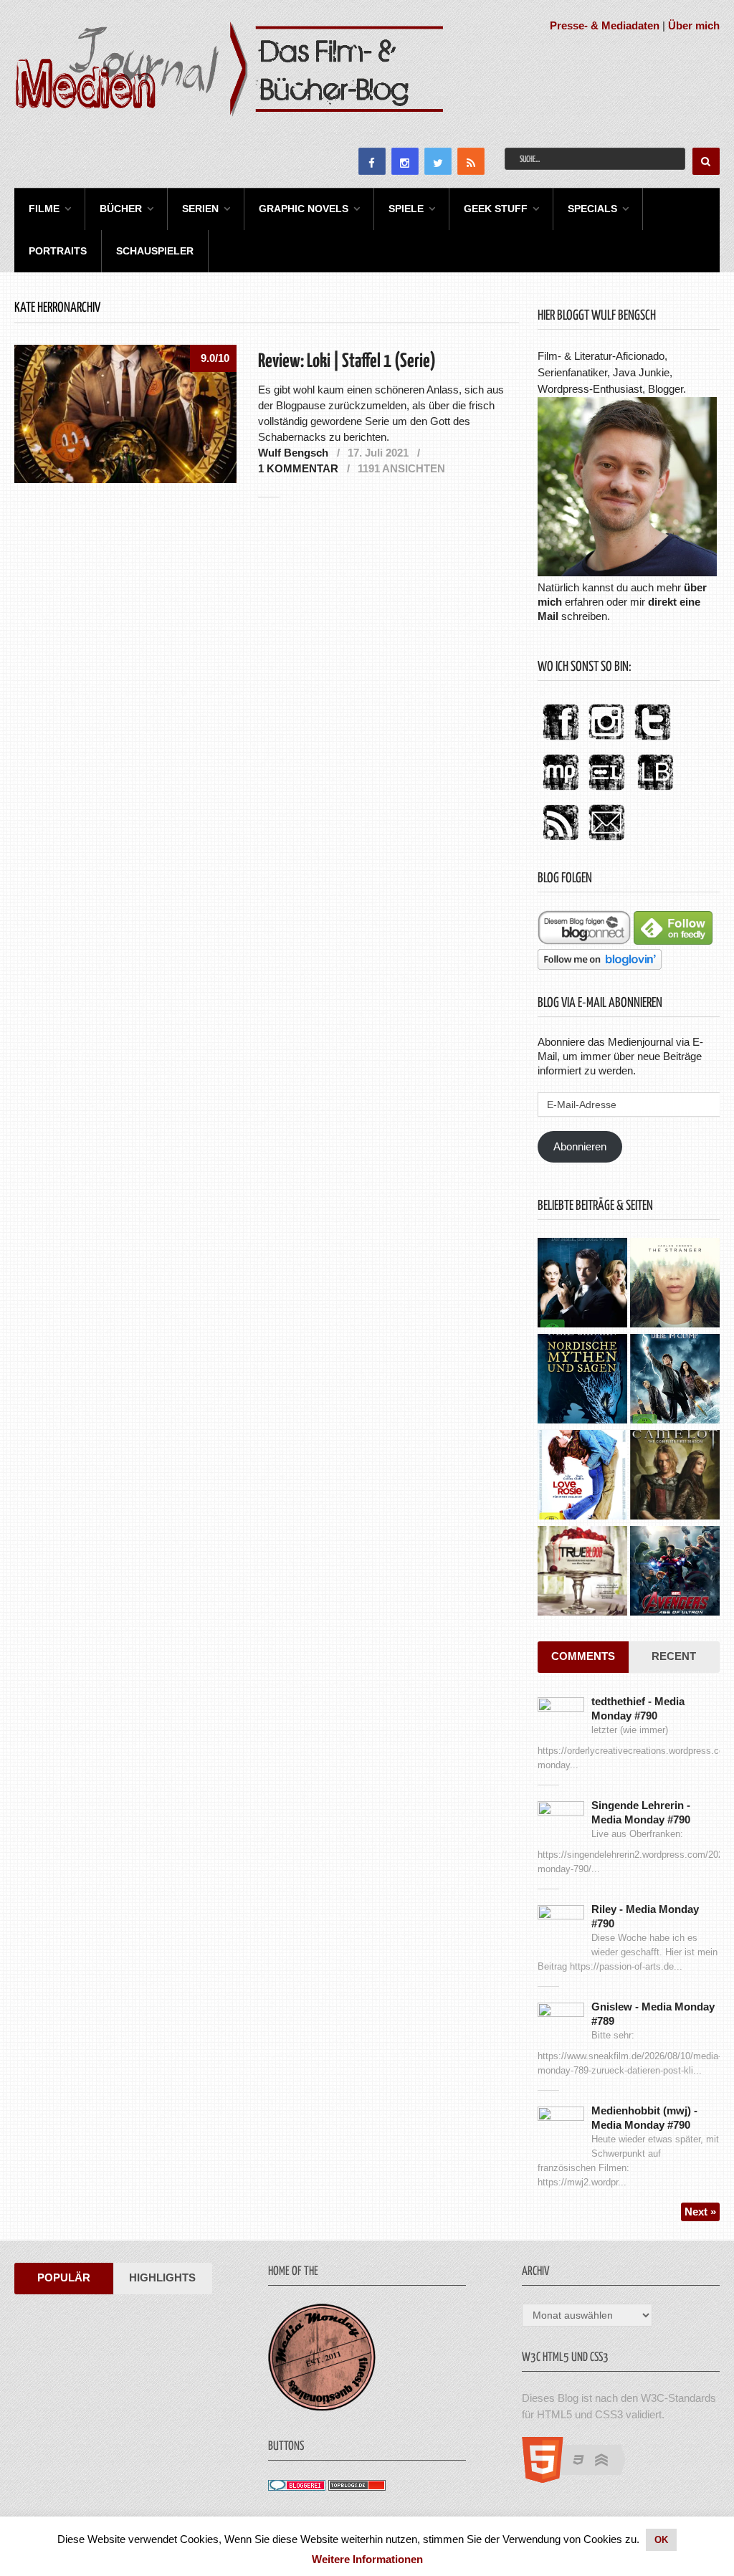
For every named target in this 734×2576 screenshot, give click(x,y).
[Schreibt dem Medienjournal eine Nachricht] (606, 841)
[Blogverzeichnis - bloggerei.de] (297, 2487)
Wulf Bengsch (293, 453)
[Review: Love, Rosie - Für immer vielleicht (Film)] (582, 1477)
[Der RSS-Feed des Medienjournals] (561, 841)
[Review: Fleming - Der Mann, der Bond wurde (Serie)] (582, 1284)
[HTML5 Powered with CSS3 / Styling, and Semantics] (581, 2479)
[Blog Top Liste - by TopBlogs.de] (357, 2487)
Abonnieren (580, 1146)
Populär (64, 2277)
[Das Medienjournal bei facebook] (561, 741)
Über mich (694, 25)
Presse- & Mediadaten (605, 25)
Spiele (406, 209)
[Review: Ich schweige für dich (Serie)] (675, 1284)
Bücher (121, 209)
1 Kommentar (298, 468)
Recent (674, 1656)
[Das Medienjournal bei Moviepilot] (561, 791)
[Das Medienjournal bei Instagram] (606, 741)
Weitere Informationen (367, 2559)
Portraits (58, 251)
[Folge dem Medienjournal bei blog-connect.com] (584, 941)
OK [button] (661, 2540)
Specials (592, 209)
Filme (44, 209)
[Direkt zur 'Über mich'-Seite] (627, 572)
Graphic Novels (304, 209)
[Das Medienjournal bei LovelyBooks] (655, 791)
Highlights (162, 2277)
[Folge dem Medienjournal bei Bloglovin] (600, 966)
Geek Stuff (496, 209)
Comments (583, 1656)
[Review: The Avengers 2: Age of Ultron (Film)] (675, 1573)
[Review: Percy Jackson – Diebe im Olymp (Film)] (675, 1380)
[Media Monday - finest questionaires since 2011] (322, 2407)
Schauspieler (155, 251)
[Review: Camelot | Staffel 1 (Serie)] (675, 1477)
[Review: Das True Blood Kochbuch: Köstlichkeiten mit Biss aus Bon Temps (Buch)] (582, 1573)
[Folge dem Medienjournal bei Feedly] (673, 941)
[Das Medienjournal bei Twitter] (652, 741)
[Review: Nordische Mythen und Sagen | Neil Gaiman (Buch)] (582, 1380)
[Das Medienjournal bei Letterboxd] (606, 791)
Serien (200, 209)
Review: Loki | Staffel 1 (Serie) (347, 362)
